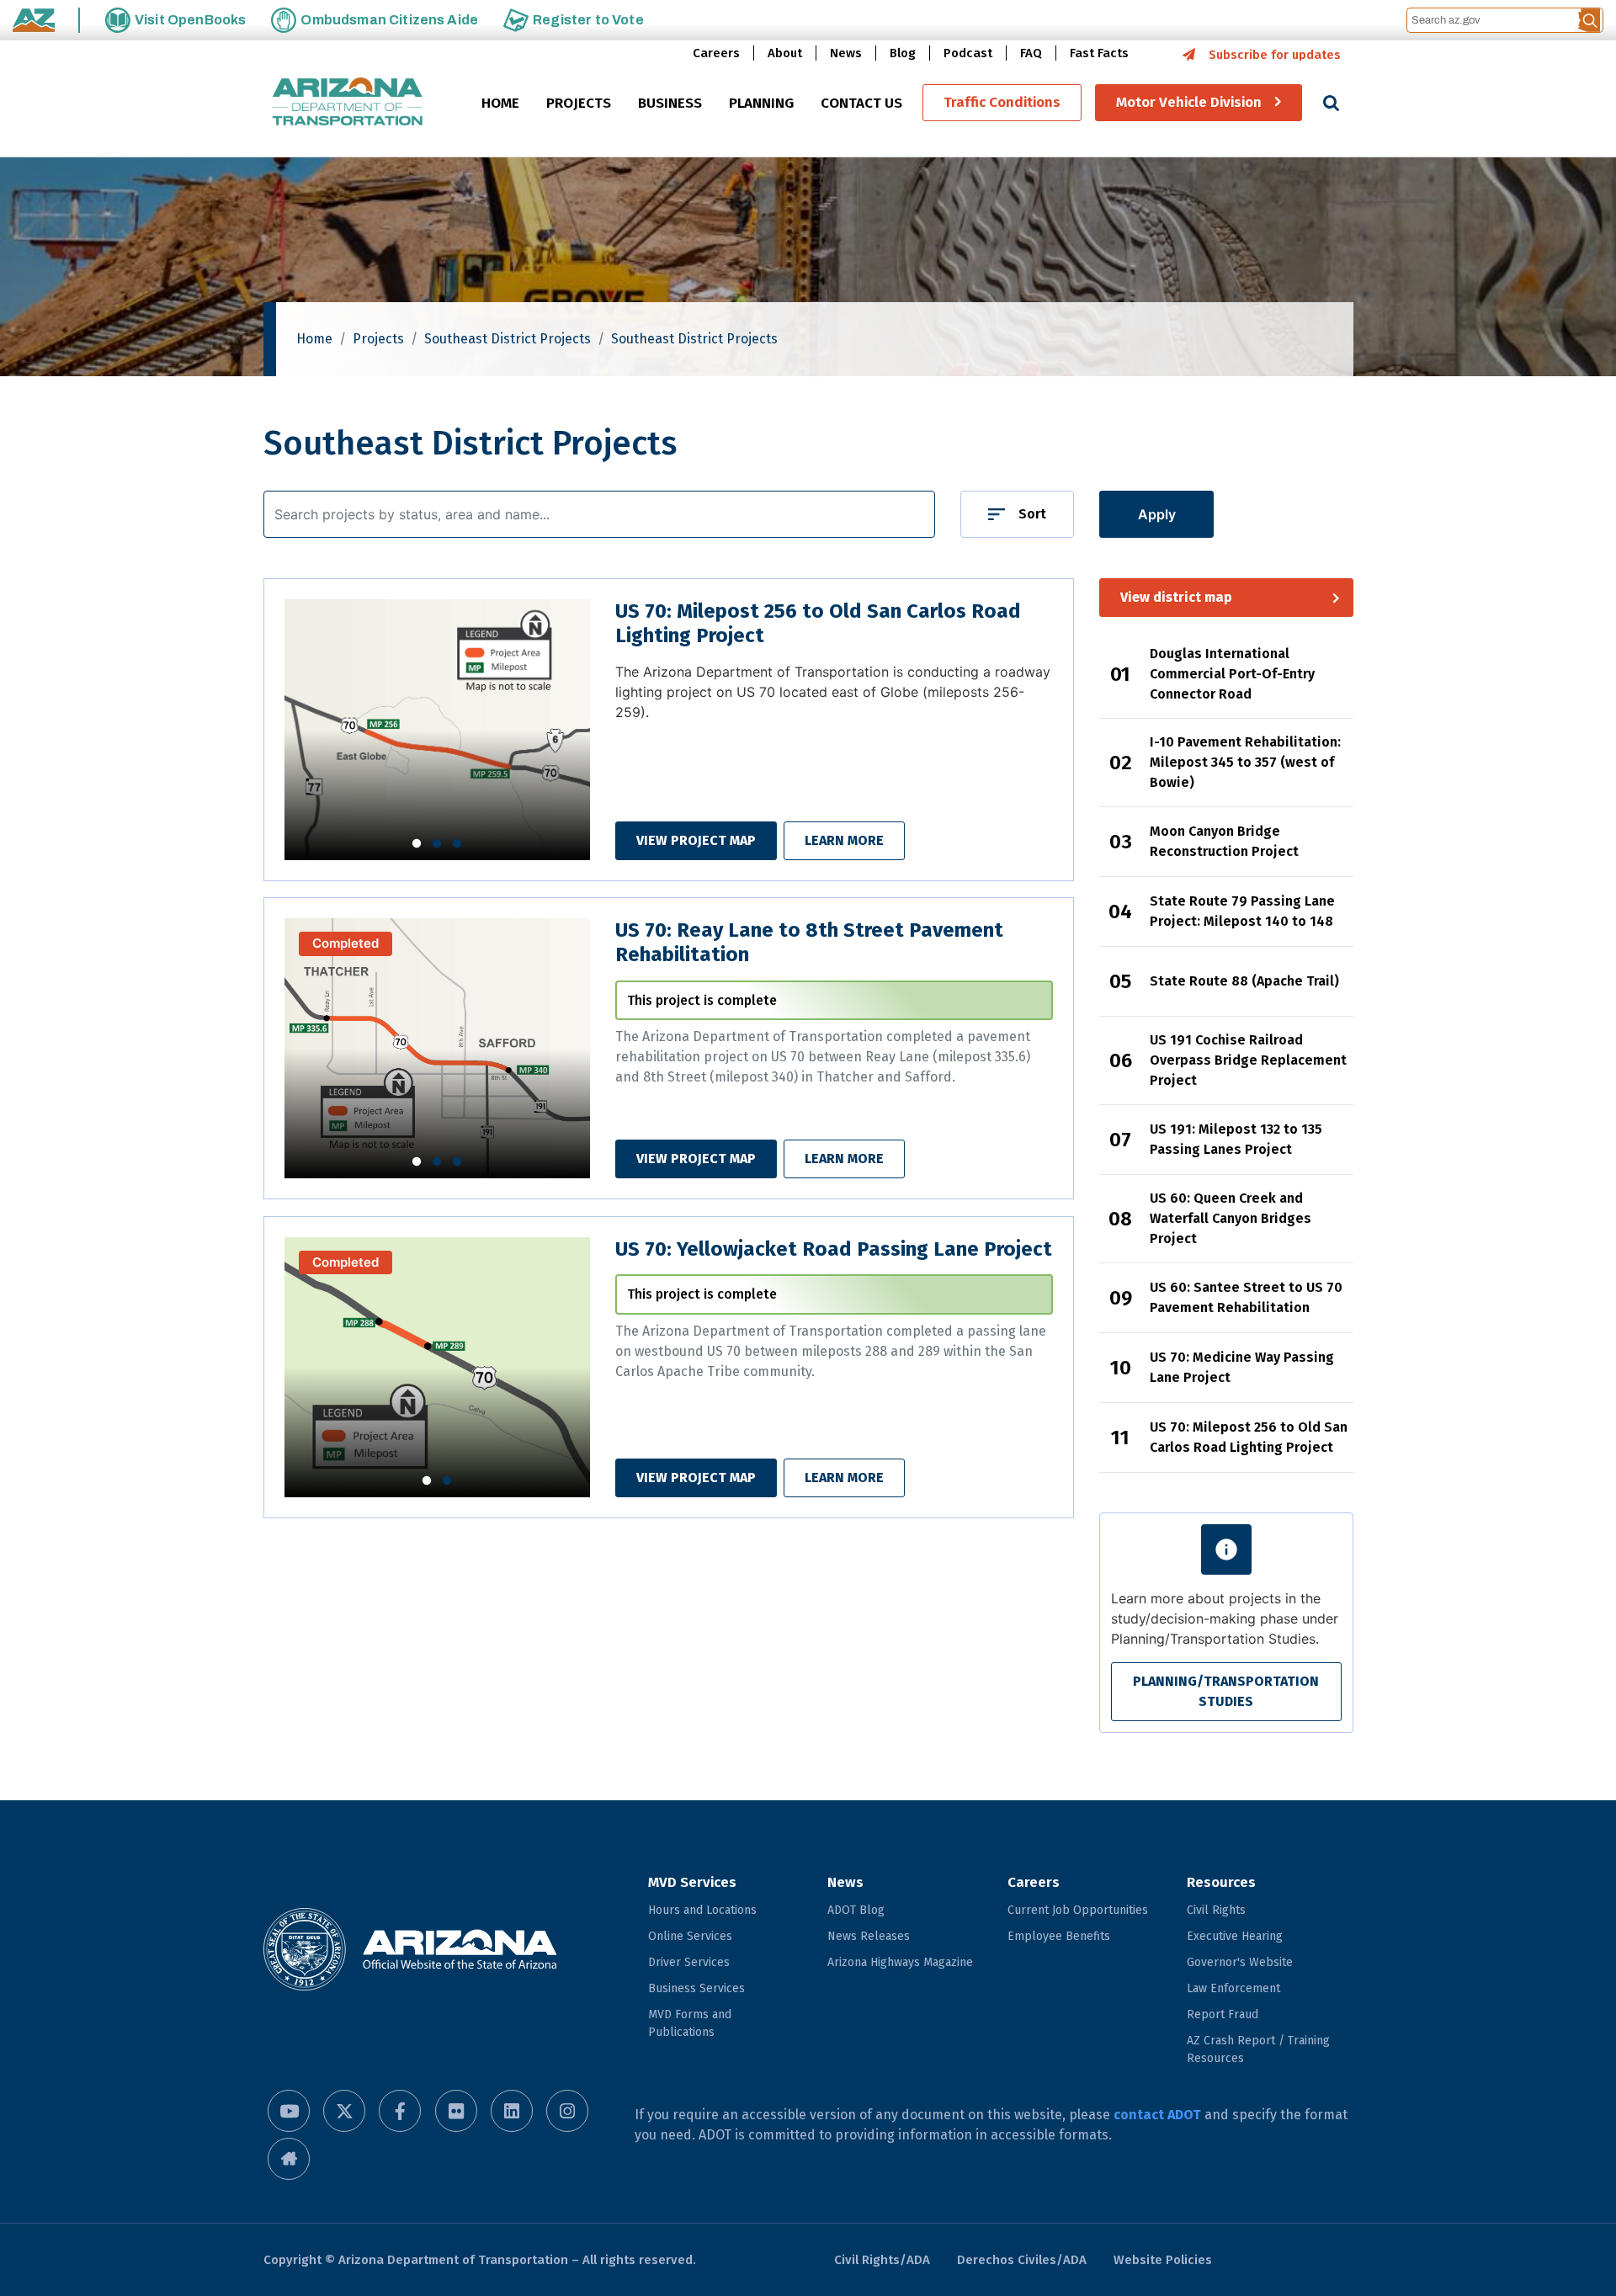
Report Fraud (1223, 2014)
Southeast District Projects (508, 339)
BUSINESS (670, 104)
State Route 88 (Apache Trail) (1244, 981)
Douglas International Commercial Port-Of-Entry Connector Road (1232, 674)
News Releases (869, 1936)
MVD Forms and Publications (690, 2023)
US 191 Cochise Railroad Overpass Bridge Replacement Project (1248, 1060)
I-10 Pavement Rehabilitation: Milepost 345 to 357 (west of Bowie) (1245, 762)
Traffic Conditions (1002, 103)
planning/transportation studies (1226, 1691)
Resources (1221, 1882)
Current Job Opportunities (1078, 1910)
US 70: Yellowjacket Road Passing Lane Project (834, 1249)
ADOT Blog (856, 1910)
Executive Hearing (1235, 1936)
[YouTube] (289, 2111)
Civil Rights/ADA (882, 2260)
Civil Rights (1216, 1910)
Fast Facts (1099, 53)
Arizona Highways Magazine (900, 1962)
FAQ (1031, 53)
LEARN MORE (844, 840)
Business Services (696, 1988)
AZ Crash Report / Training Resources (1258, 2049)
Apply (1157, 514)
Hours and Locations (702, 1910)
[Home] (348, 103)
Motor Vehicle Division (1189, 103)
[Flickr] (456, 2111)
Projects (378, 339)
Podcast (968, 53)
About (785, 53)
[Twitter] (344, 2111)
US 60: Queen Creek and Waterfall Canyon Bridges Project (1231, 1218)
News (846, 53)
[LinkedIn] (512, 2111)
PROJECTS (579, 104)
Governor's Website (1240, 1962)
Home (314, 339)
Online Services (690, 1936)
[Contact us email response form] (289, 2159)
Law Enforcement (1233, 1988)
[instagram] (567, 2111)
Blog (903, 53)
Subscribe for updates (1275, 55)
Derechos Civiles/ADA (1022, 2260)
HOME (500, 104)
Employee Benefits (1059, 1936)
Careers (716, 53)
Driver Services (689, 1962)
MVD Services (692, 1882)
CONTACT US (861, 104)
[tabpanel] (438, 729)
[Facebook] (400, 2111)
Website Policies (1163, 2260)
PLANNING (761, 104)
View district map (1176, 597)
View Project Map (696, 840)
